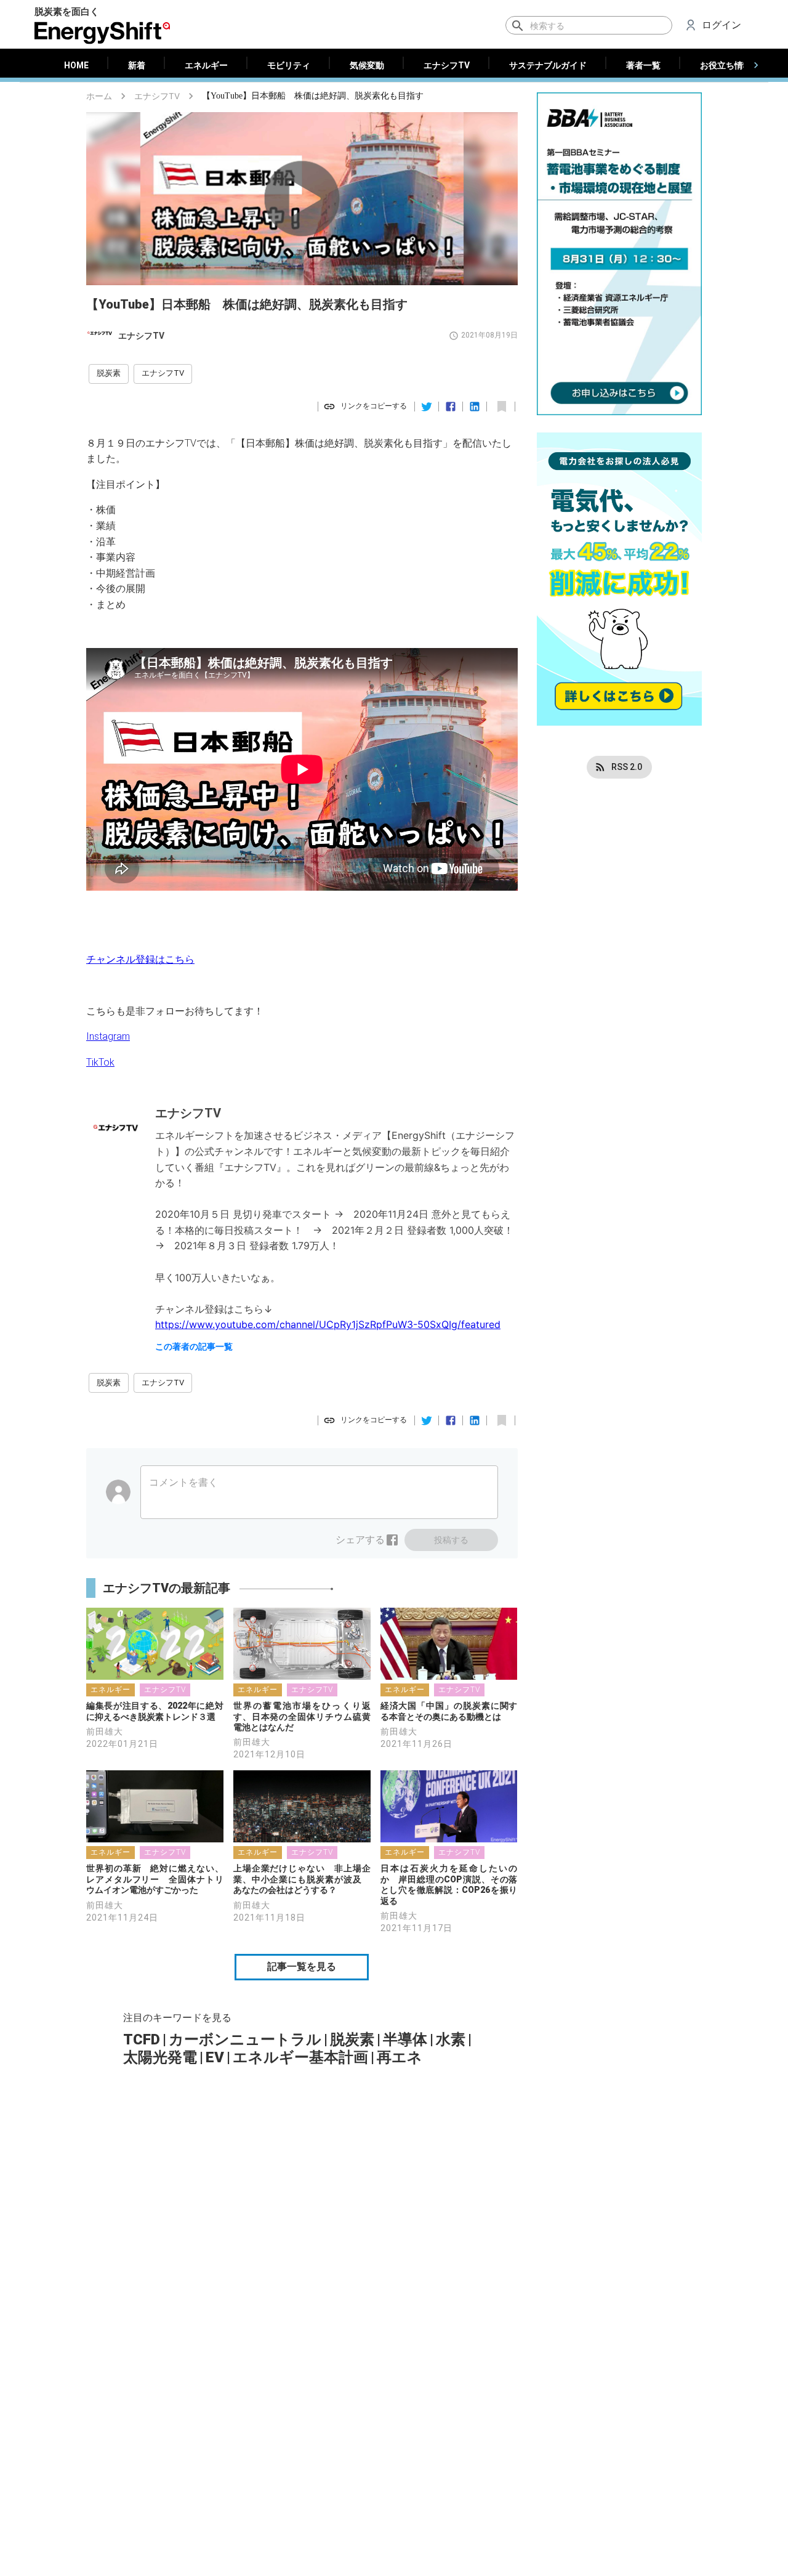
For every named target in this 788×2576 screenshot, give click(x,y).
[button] (109, 374)
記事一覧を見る (302, 1966)
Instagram (108, 1036)
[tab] (76, 65)
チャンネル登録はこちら (140, 959)
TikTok (100, 1062)
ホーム (99, 96)
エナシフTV (157, 96)
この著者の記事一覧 (194, 1347)
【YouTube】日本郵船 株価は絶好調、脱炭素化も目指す (313, 96)
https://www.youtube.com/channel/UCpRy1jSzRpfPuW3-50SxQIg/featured (328, 1324)
